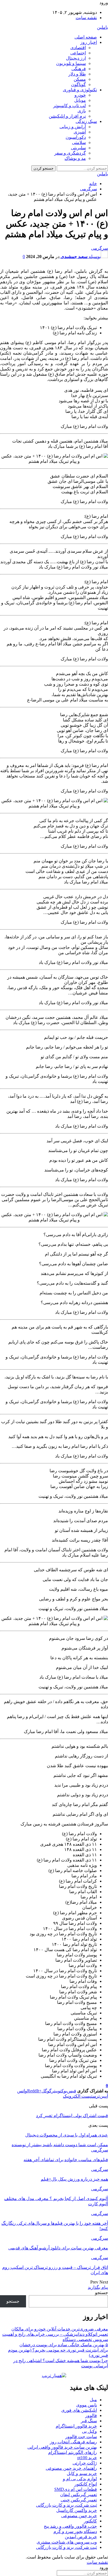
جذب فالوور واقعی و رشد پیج (70, 2526)
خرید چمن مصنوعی (79, 2516)
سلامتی (79, 142)
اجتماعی (78, 53)
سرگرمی (100, 248)
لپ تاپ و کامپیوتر (70, 106)
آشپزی (80, 132)
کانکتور (90, 2521)
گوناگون (79, 84)
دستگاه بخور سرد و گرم (75, 2531)
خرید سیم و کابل (82, 2473)
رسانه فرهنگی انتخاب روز (73, 2442)
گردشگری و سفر (70, 153)
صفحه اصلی (86, 37)
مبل (93, 2400)
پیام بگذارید (98, 2287)
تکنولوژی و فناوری (80, 90)
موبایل (80, 100)
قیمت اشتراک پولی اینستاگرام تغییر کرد (72, 2116)
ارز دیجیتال (76, 58)
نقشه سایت (86, 18)
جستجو (101, 2293)
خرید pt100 (87, 2458)
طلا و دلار (77, 74)
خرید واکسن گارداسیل (77, 2510)
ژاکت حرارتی (85, 2463)
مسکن (80, 79)
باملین (102, 27)
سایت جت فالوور (81, 2437)
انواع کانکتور (86, 2484)
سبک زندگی (86, 121)
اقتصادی (78, 48)
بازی (82, 111)
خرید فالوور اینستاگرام (76, 2426)
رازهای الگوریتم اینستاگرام (73, 2452)
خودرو (80, 95)
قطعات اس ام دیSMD (76, 2489)
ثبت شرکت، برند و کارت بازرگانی (66, 2505)
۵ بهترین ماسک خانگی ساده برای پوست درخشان (64, 2345)
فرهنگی (79, 69)
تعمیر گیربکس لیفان (79, 2495)
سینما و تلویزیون (71, 63)
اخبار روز (89, 42)
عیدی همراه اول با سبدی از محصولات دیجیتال (67, 2135)
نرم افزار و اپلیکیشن (67, 116)
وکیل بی (89, 2431)
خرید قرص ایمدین (81, 2537)
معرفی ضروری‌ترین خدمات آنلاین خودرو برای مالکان (60, 2329)
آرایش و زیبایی (73, 127)
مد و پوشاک (75, 158)
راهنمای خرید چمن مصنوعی (71, 2468)
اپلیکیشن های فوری (79, 2410)
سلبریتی (78, 148)
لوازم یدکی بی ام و (80, 2479)
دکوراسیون (76, 137)
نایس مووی (87, 2405)
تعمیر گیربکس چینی (79, 2500)
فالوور (91, 2415)
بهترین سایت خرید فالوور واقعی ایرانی (62, 2447)
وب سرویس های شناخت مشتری (67, 2542)
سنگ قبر (89, 2421)
